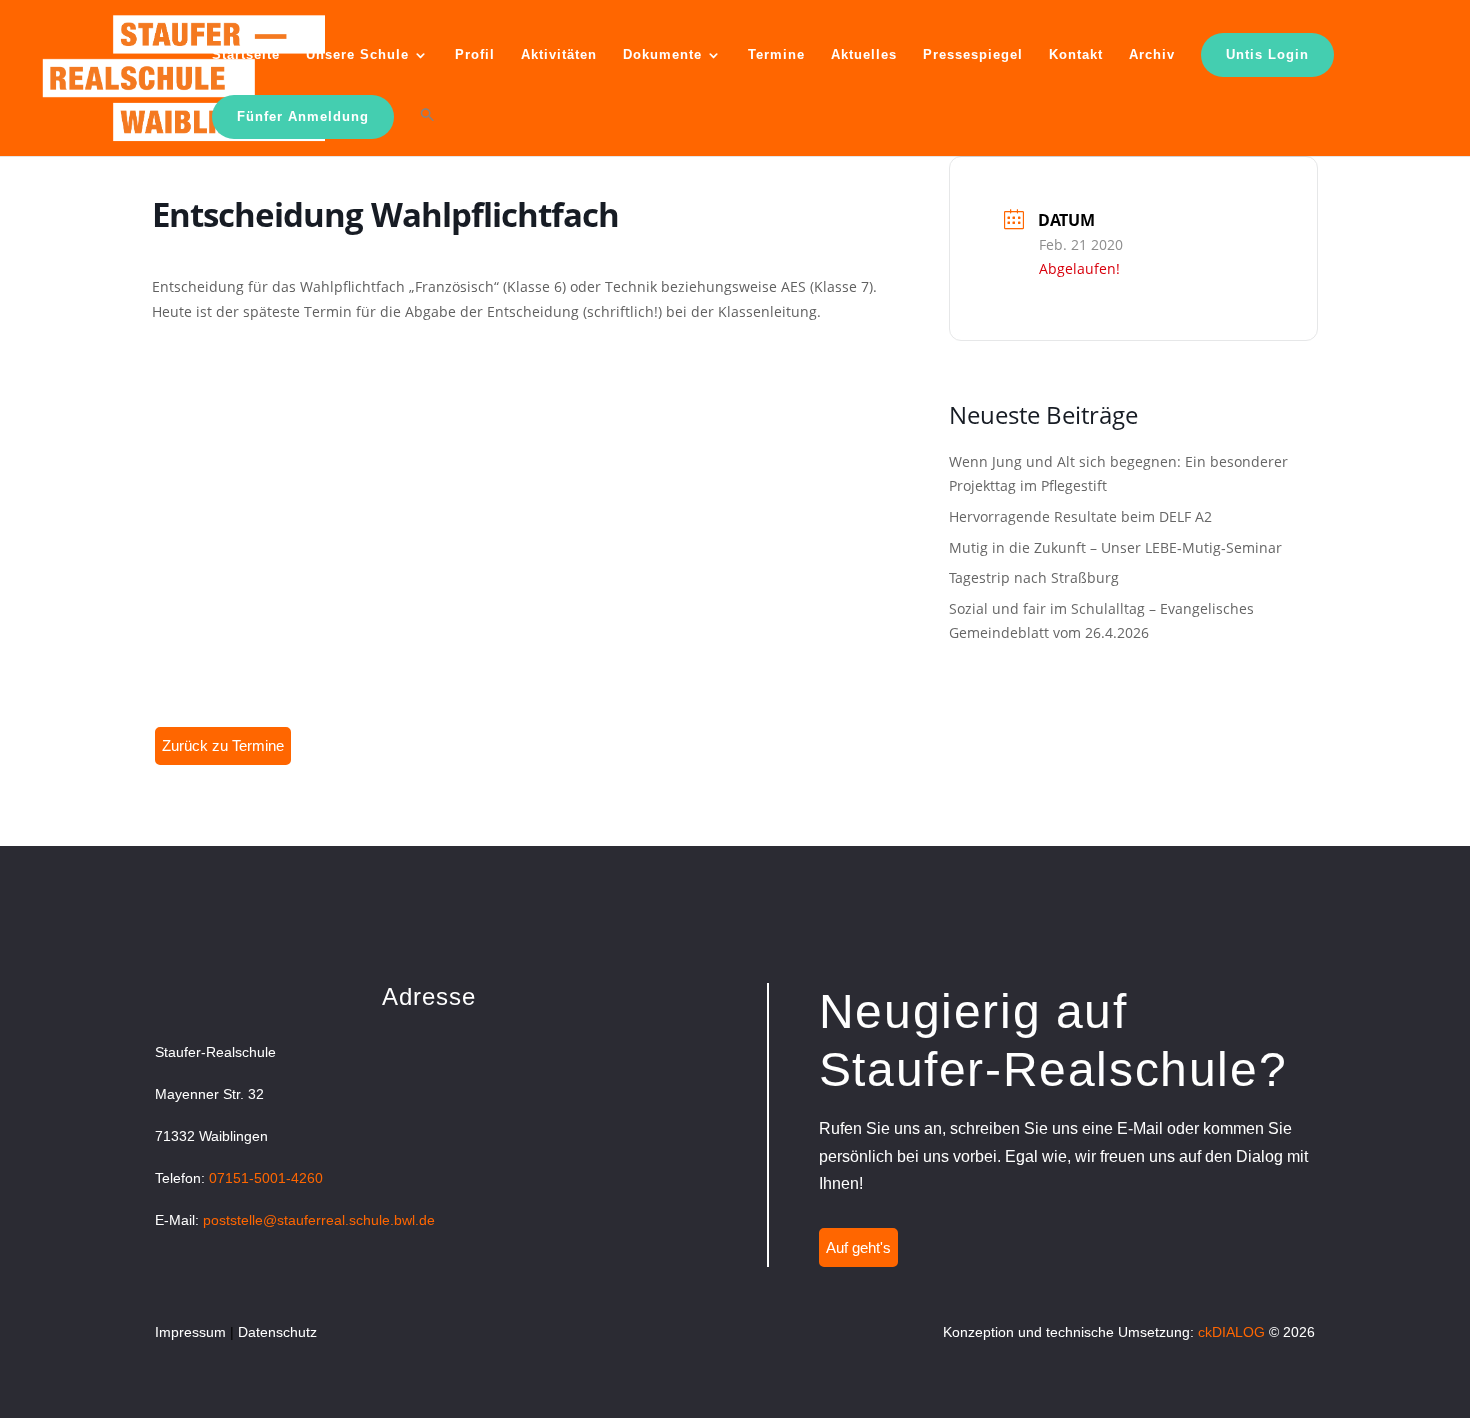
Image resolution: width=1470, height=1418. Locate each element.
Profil (475, 55)
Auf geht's (858, 1247)
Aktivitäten (559, 55)
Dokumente (662, 55)
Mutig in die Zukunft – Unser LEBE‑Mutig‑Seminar (1115, 547)
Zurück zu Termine (223, 745)
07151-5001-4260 (266, 1178)
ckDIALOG (1231, 1332)
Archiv (1152, 55)
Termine (776, 55)
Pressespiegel (973, 55)
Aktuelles (864, 55)
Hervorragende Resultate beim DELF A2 (1080, 516)
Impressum (190, 1332)
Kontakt (1076, 55)
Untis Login (1267, 54)
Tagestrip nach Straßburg (1034, 577)
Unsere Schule (357, 55)
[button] (427, 131)
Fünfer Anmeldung (303, 116)
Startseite (246, 55)
